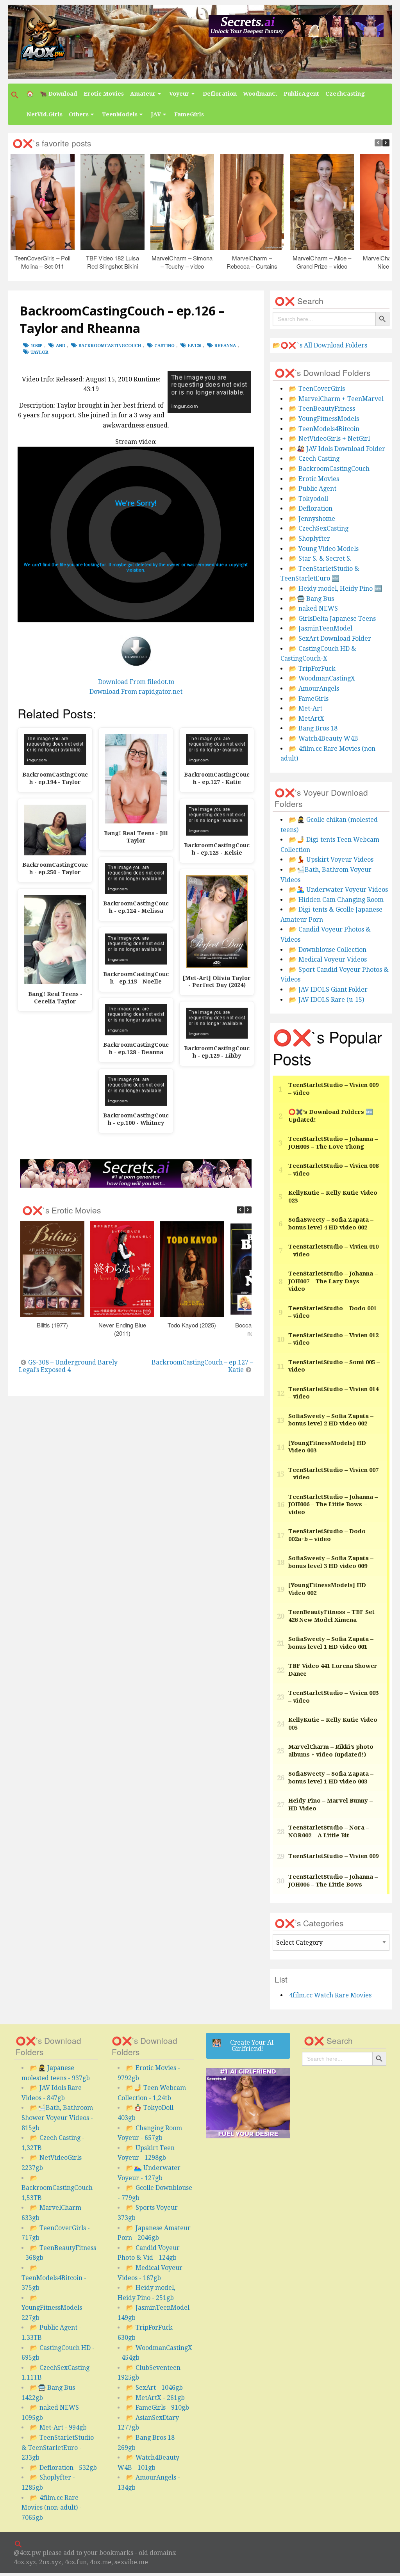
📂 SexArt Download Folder (330, 639)
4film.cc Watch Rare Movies (330, 1995)
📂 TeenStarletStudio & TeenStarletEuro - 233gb (58, 2448)
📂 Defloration (311, 509)
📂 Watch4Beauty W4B (324, 738)
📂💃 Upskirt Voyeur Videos (331, 860)
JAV (156, 114)
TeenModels (120, 114)
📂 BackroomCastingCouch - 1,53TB (59, 2188)
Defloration (220, 94)
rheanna (225, 346)
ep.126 (195, 346)
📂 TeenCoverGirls (317, 389)
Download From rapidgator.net (136, 692)
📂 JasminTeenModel (321, 628)
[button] (16, 95)
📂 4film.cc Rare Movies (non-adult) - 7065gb (52, 2508)
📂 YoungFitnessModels (324, 419)
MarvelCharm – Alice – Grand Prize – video (322, 262)
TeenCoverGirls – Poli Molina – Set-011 (43, 262)
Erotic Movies (104, 94)
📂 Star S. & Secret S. (320, 558)
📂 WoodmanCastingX (322, 678)
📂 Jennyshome (312, 519)
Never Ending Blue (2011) (122, 1329)
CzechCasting (345, 94)
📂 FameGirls (309, 699)
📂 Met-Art (306, 708)
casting (164, 346)
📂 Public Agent (313, 489)
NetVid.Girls (45, 114)
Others (79, 114)
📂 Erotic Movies (314, 479)
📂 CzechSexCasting (319, 528)
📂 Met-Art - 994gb (58, 2427)
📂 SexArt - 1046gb (154, 2388)
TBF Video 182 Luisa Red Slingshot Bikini (112, 262)
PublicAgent (301, 94)
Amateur (143, 94)
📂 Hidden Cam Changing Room (336, 900)
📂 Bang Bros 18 (313, 728)
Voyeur (179, 94)
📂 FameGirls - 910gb (158, 2408)
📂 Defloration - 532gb (63, 2468)
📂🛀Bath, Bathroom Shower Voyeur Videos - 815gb (57, 2118)
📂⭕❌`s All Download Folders (320, 345)
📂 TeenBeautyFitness (322, 409)
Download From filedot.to (136, 682)
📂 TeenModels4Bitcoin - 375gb (54, 2278)
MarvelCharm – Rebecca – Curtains (252, 262)
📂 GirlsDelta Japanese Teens (332, 619)
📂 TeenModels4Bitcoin (324, 429)
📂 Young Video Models (324, 549)
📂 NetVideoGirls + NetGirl (329, 439)
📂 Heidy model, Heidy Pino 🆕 (336, 589)
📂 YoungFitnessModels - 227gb (54, 2308)
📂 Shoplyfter (310, 539)
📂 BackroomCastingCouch (329, 469)
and (61, 346)
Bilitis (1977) (52, 1325)
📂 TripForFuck (312, 669)
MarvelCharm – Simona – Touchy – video (182, 262)
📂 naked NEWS (313, 608)
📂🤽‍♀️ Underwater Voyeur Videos (338, 890)
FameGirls (189, 114)
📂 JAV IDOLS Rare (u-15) (327, 1000)
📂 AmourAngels (314, 689)
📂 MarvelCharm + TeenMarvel (336, 399)
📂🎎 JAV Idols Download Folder (337, 449)
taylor (39, 352)
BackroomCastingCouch (110, 346)
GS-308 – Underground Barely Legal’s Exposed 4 (68, 1366)
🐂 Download (59, 94)
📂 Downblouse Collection (328, 950)
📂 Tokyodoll (309, 499)
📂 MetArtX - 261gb (155, 2398)
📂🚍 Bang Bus (312, 599)
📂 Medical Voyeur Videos (328, 959)
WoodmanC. (260, 94)
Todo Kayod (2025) (192, 1325)
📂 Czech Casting (314, 459)
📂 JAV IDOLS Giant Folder (328, 990)
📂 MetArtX (307, 719)
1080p (37, 346)
